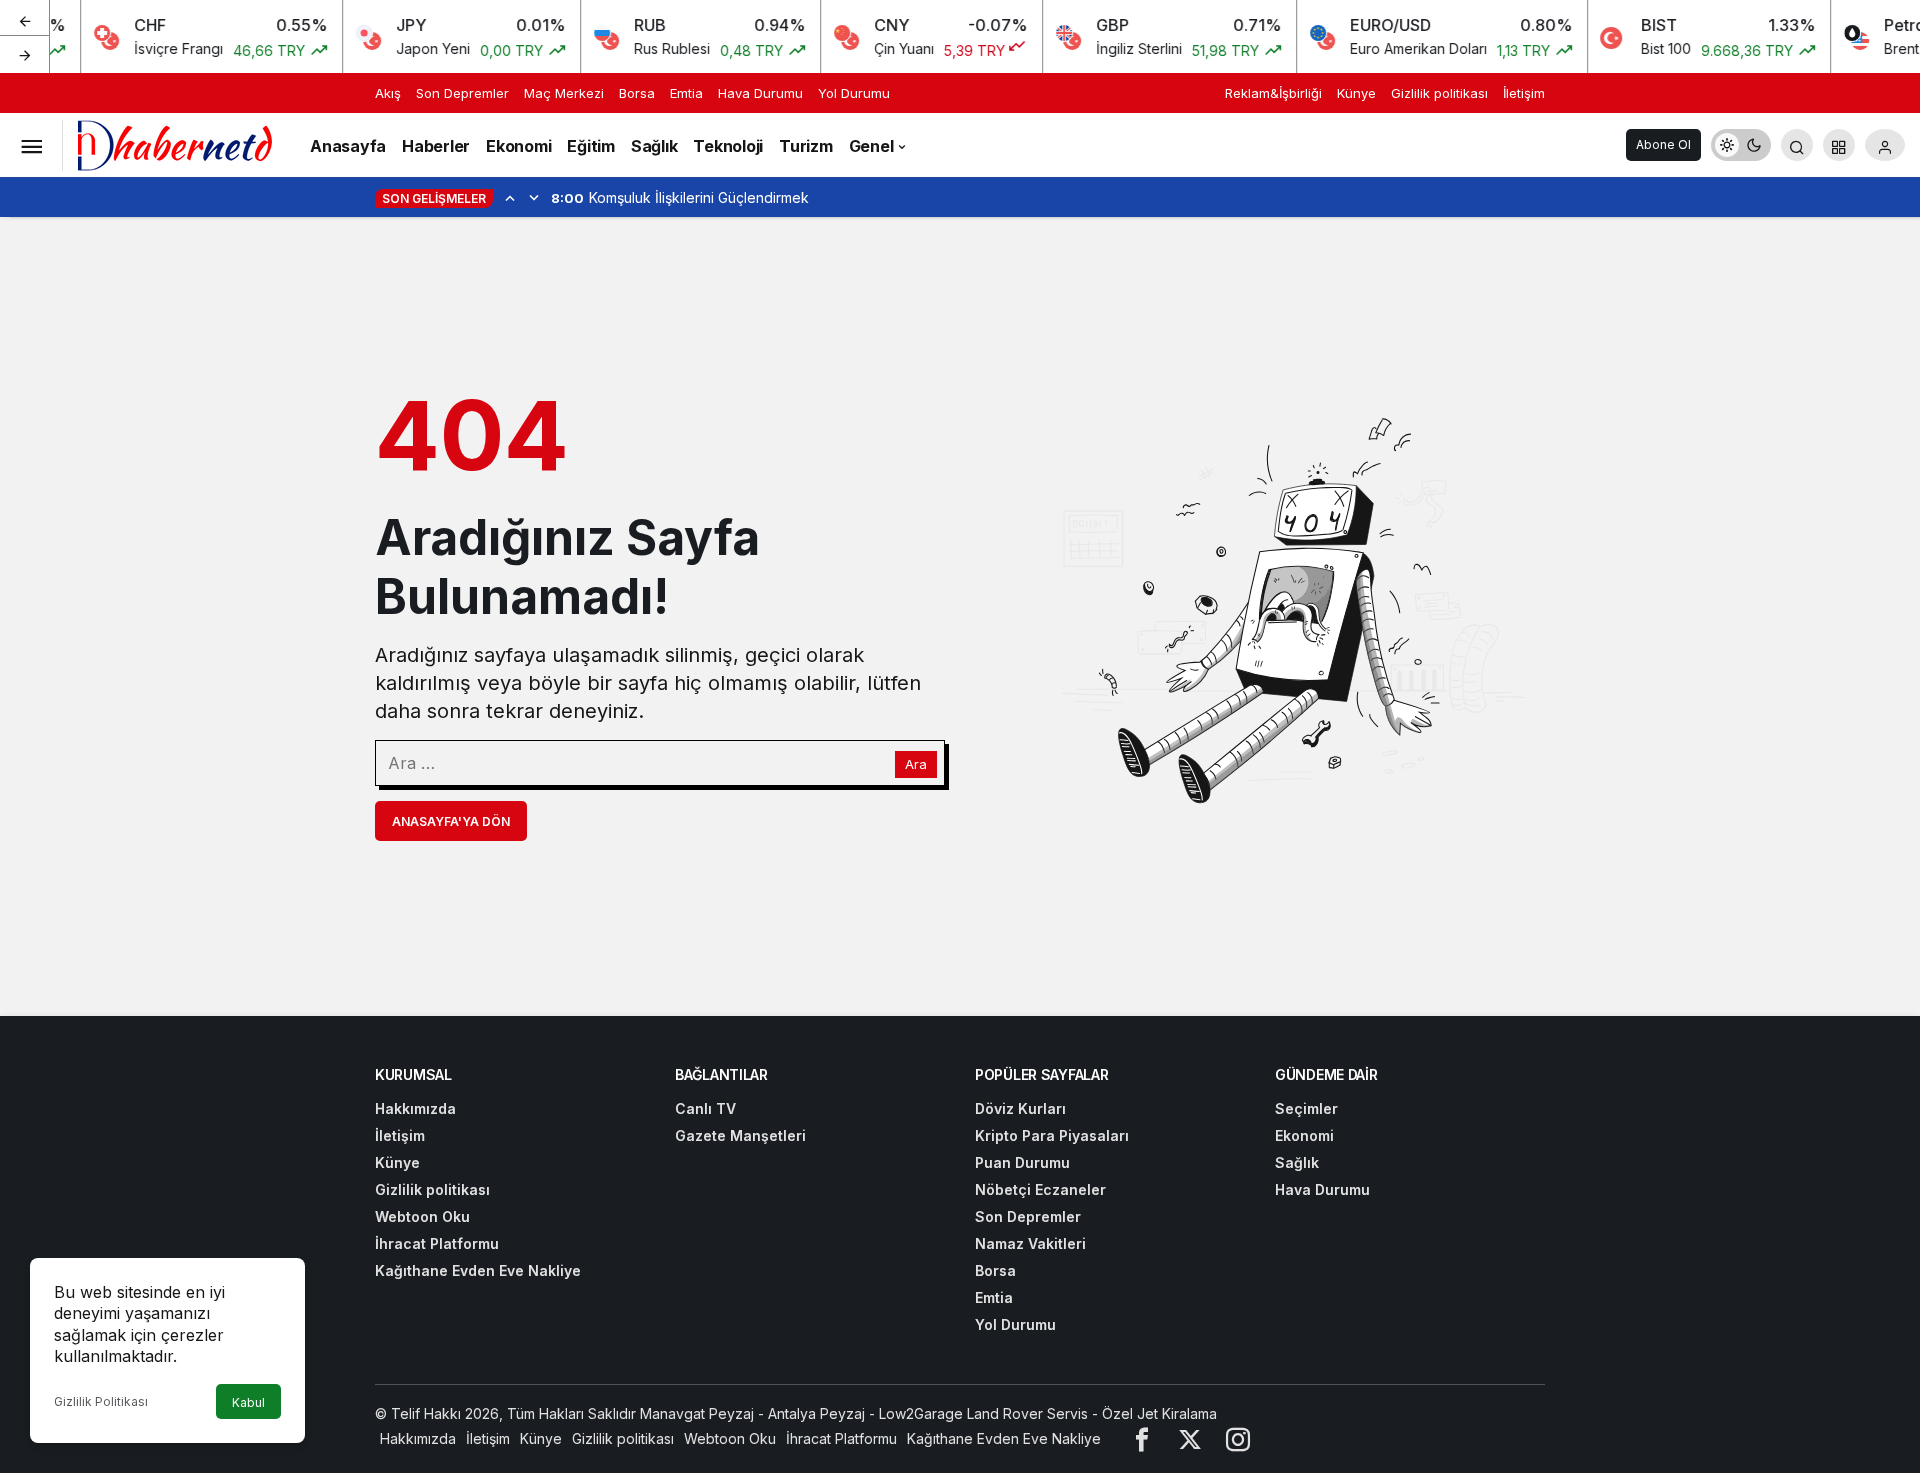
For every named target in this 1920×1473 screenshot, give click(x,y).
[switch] (1741, 145)
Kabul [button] (248, 1402)
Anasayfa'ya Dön (451, 821)
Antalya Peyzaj (816, 1413)
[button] (1839, 145)
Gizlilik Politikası (101, 1401)
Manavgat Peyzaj (697, 1413)
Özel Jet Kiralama (1159, 1413)
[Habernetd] (175, 143)
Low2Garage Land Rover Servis (983, 1413)
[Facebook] (1142, 1438)
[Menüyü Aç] (31, 145)
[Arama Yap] (1797, 145)
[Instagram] (1238, 1438)
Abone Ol (1663, 144)
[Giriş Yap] (1885, 145)
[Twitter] (1190, 1438)
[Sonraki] (25, 54)
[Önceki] (25, 19)
